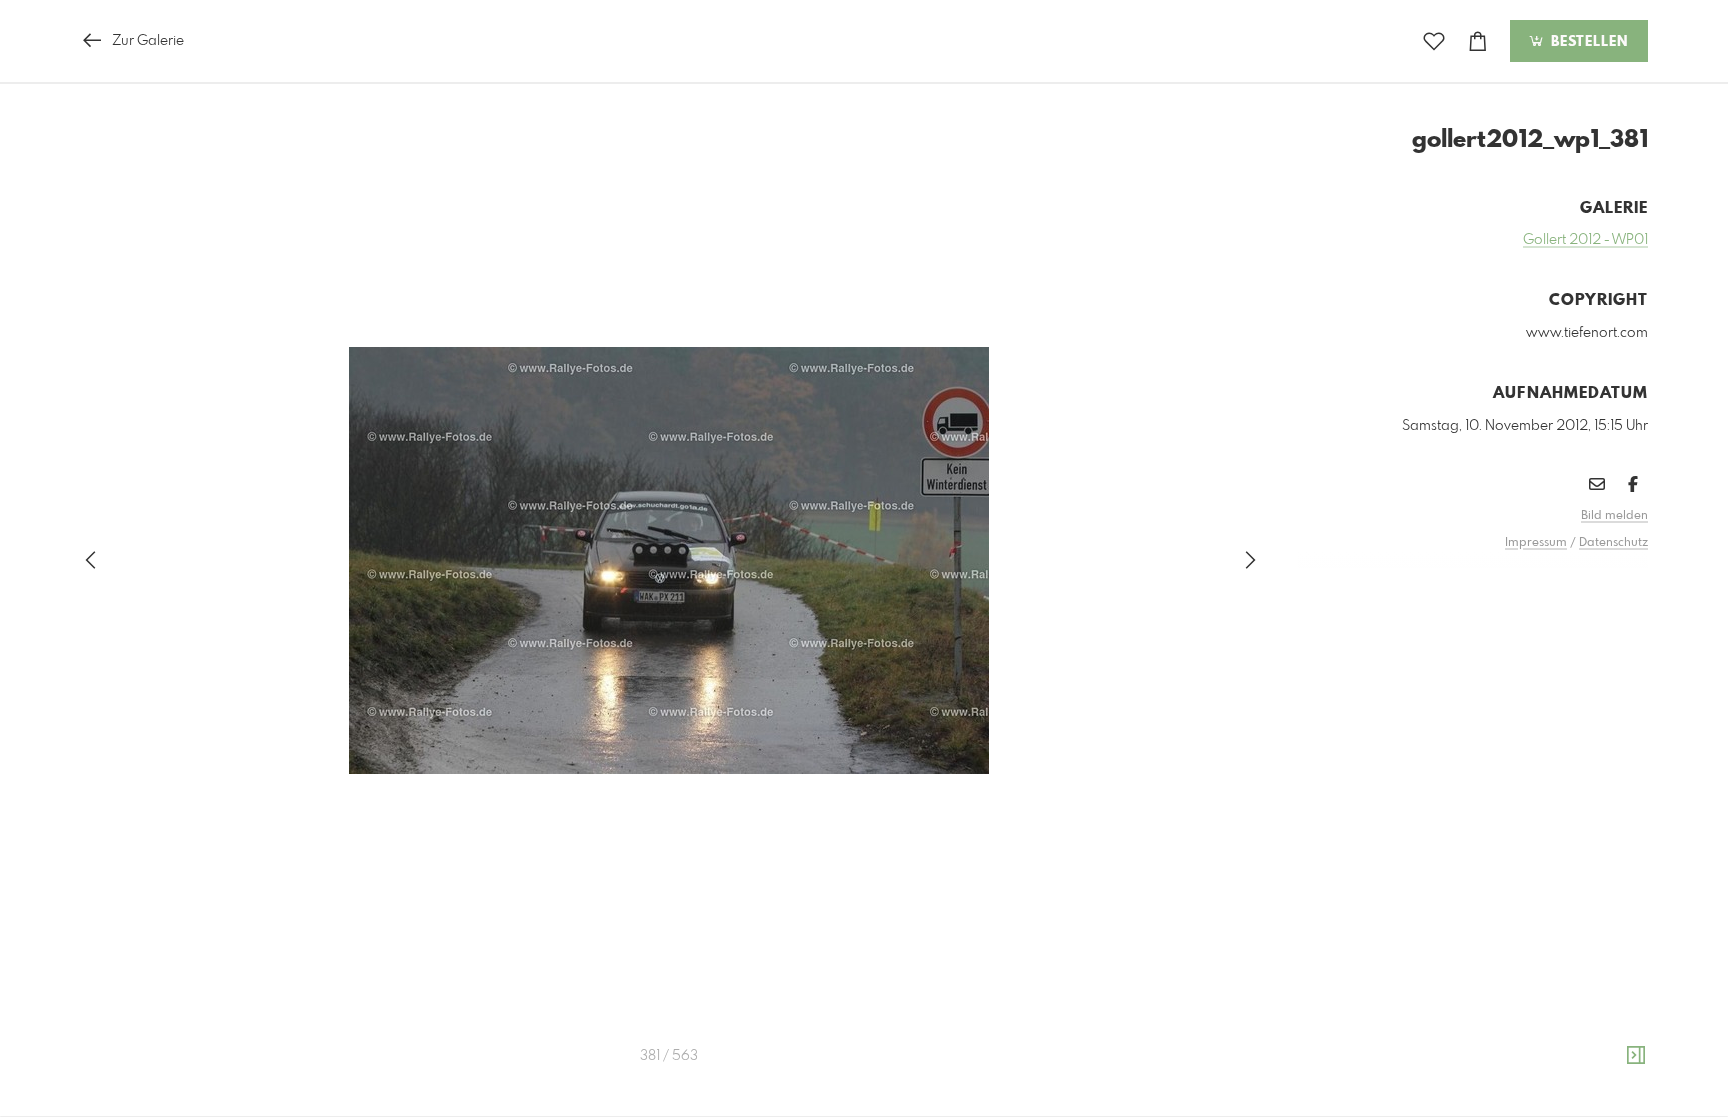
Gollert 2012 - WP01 (1585, 240)
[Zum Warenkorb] (1478, 41)
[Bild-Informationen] (1636, 1056)
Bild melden (1614, 516)
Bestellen (1587, 42)
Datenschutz (1613, 543)
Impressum (1536, 543)
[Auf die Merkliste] (1434, 41)
